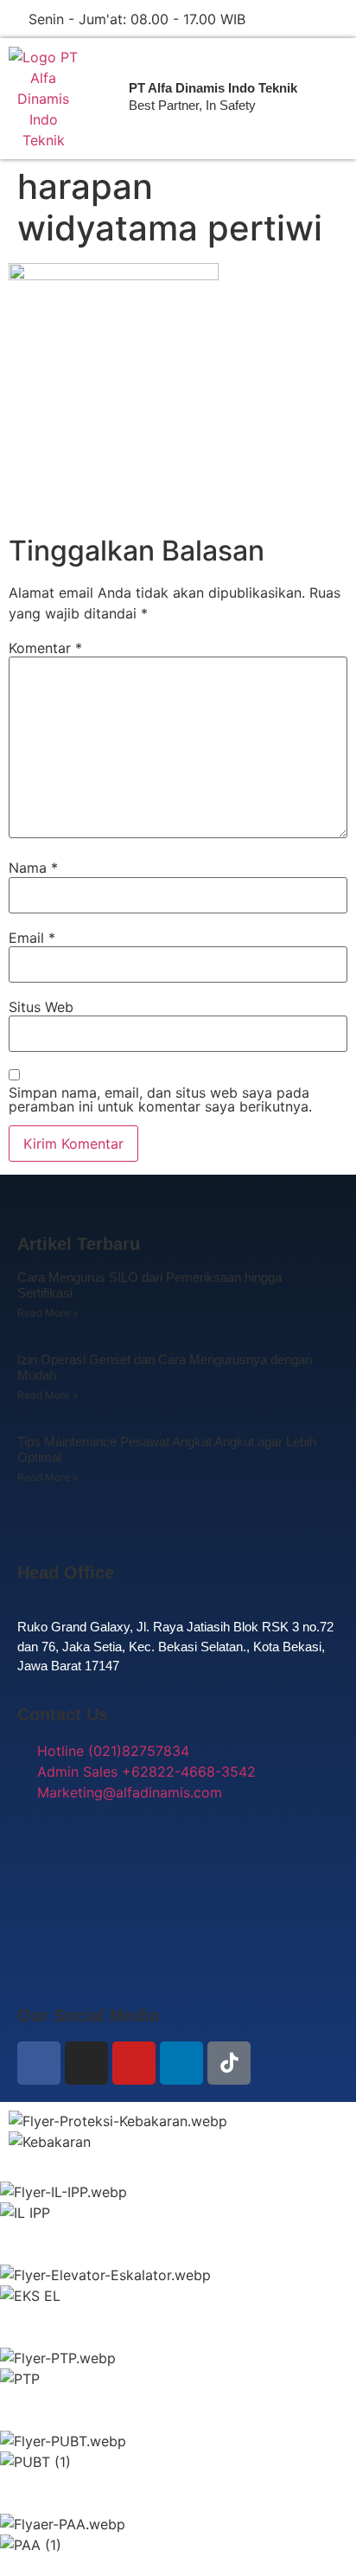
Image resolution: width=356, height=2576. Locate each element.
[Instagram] (86, 2063)
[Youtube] (134, 2063)
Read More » (48, 1313)
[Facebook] (39, 2063)
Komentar (45, 648)
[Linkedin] (181, 2063)
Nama (33, 868)
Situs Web (41, 1007)
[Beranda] (43, 99)
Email (32, 938)
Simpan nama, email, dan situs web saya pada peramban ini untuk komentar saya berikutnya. (160, 1099)
